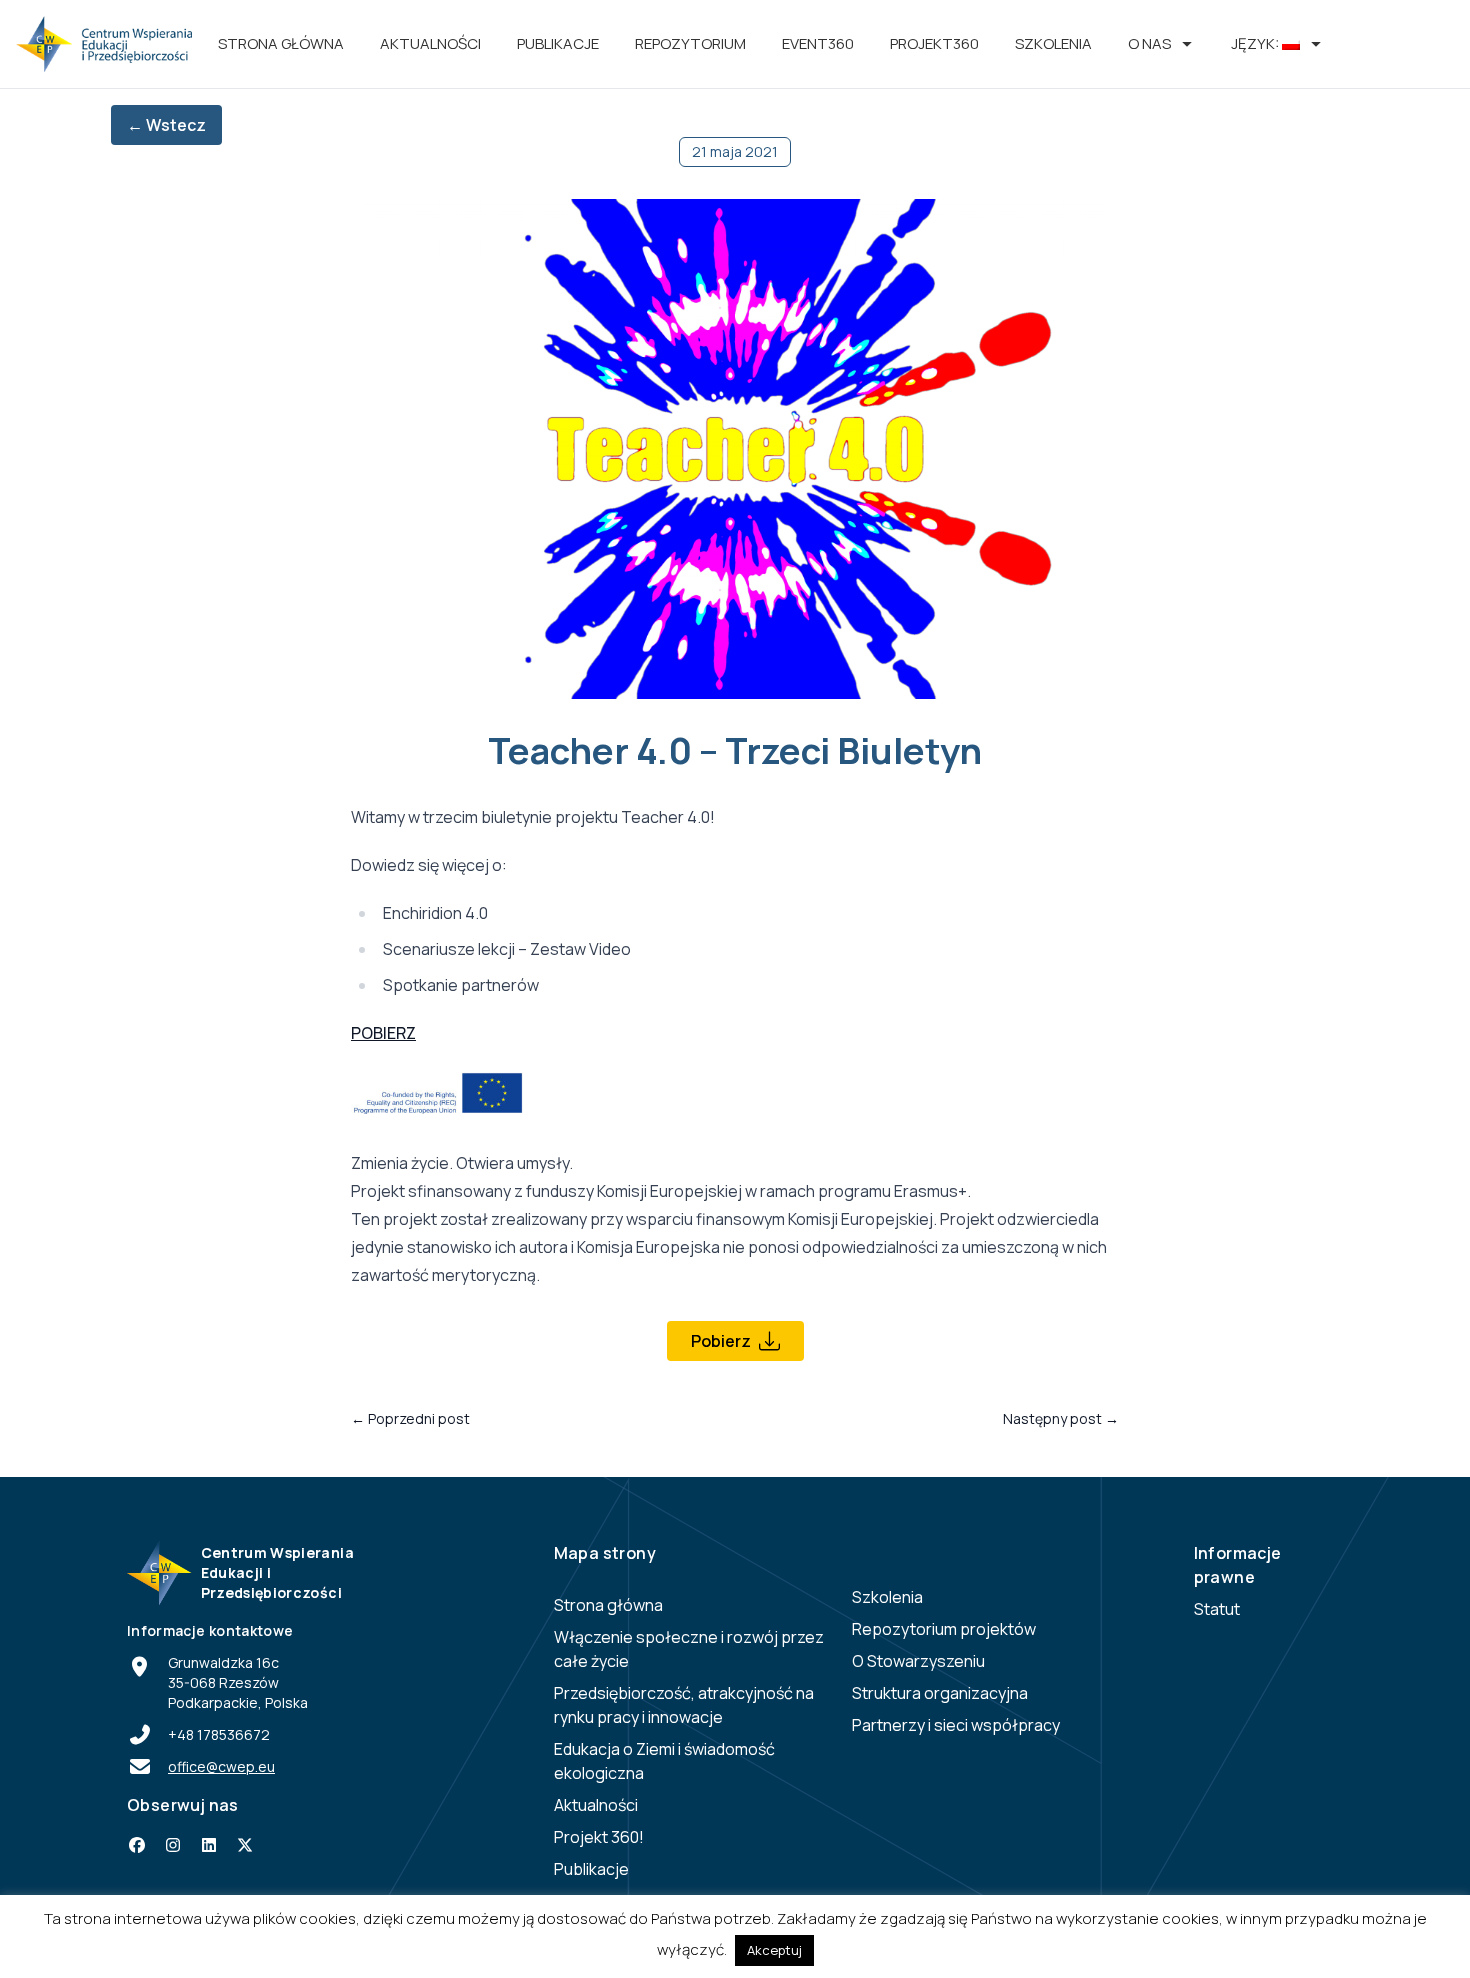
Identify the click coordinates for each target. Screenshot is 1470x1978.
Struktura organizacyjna (940, 1693)
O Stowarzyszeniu (918, 1661)
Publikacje (558, 43)
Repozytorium (690, 43)
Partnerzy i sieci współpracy (956, 1725)
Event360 (818, 43)
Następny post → (1061, 1418)
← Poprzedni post (410, 1418)
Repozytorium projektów (944, 1629)
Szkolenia (1053, 43)
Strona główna (281, 43)
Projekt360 (934, 43)
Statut (1217, 1609)
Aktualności (430, 43)
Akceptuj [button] (774, 1950)
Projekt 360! (599, 1837)
